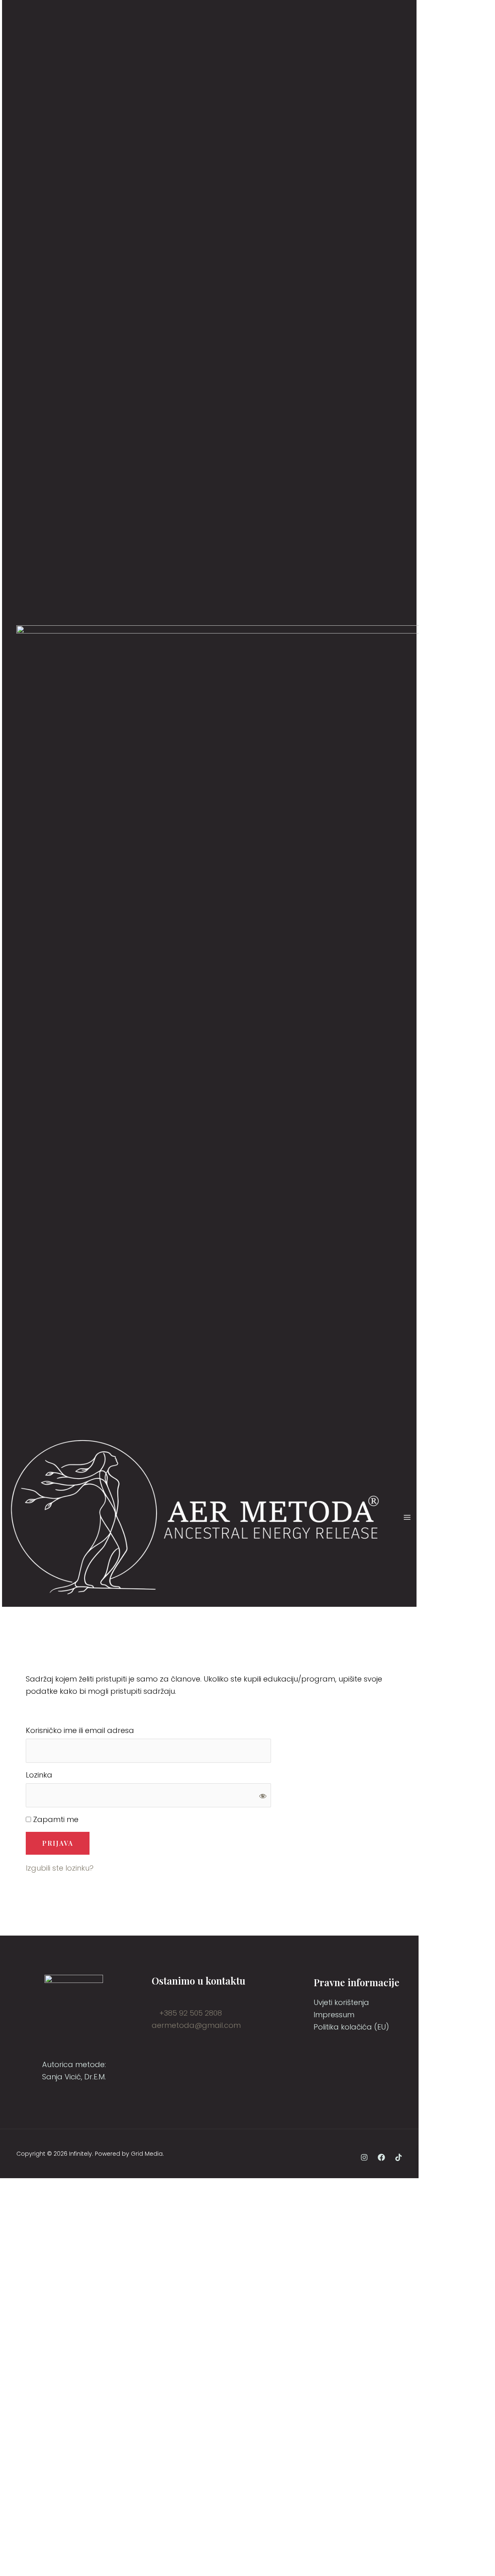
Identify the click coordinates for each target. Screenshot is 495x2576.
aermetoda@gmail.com (196, 2025)
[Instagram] (364, 2157)
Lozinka (39, 1775)
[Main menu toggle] (407, 1517)
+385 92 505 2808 (190, 2013)
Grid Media (147, 2154)
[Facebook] (381, 2157)
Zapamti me (55, 1819)
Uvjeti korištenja (341, 2002)
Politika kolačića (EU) (351, 2027)
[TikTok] (399, 2157)
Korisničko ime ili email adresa (80, 1730)
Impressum (334, 2015)
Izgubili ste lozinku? (60, 1868)
